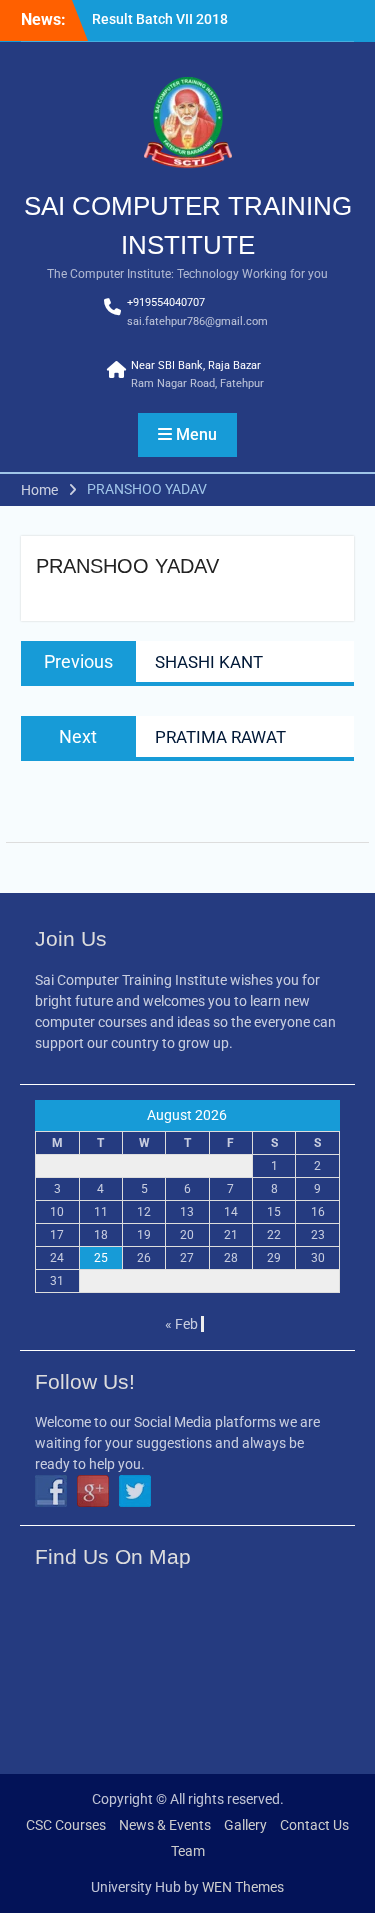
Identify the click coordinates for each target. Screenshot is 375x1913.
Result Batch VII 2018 (160, 19)
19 (144, 1235)
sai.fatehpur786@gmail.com (197, 321)
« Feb (181, 1324)
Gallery (245, 1825)
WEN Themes (243, 1887)
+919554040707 (166, 302)
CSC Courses (66, 1825)
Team (188, 1851)
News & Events (165, 1825)
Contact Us (314, 1825)
